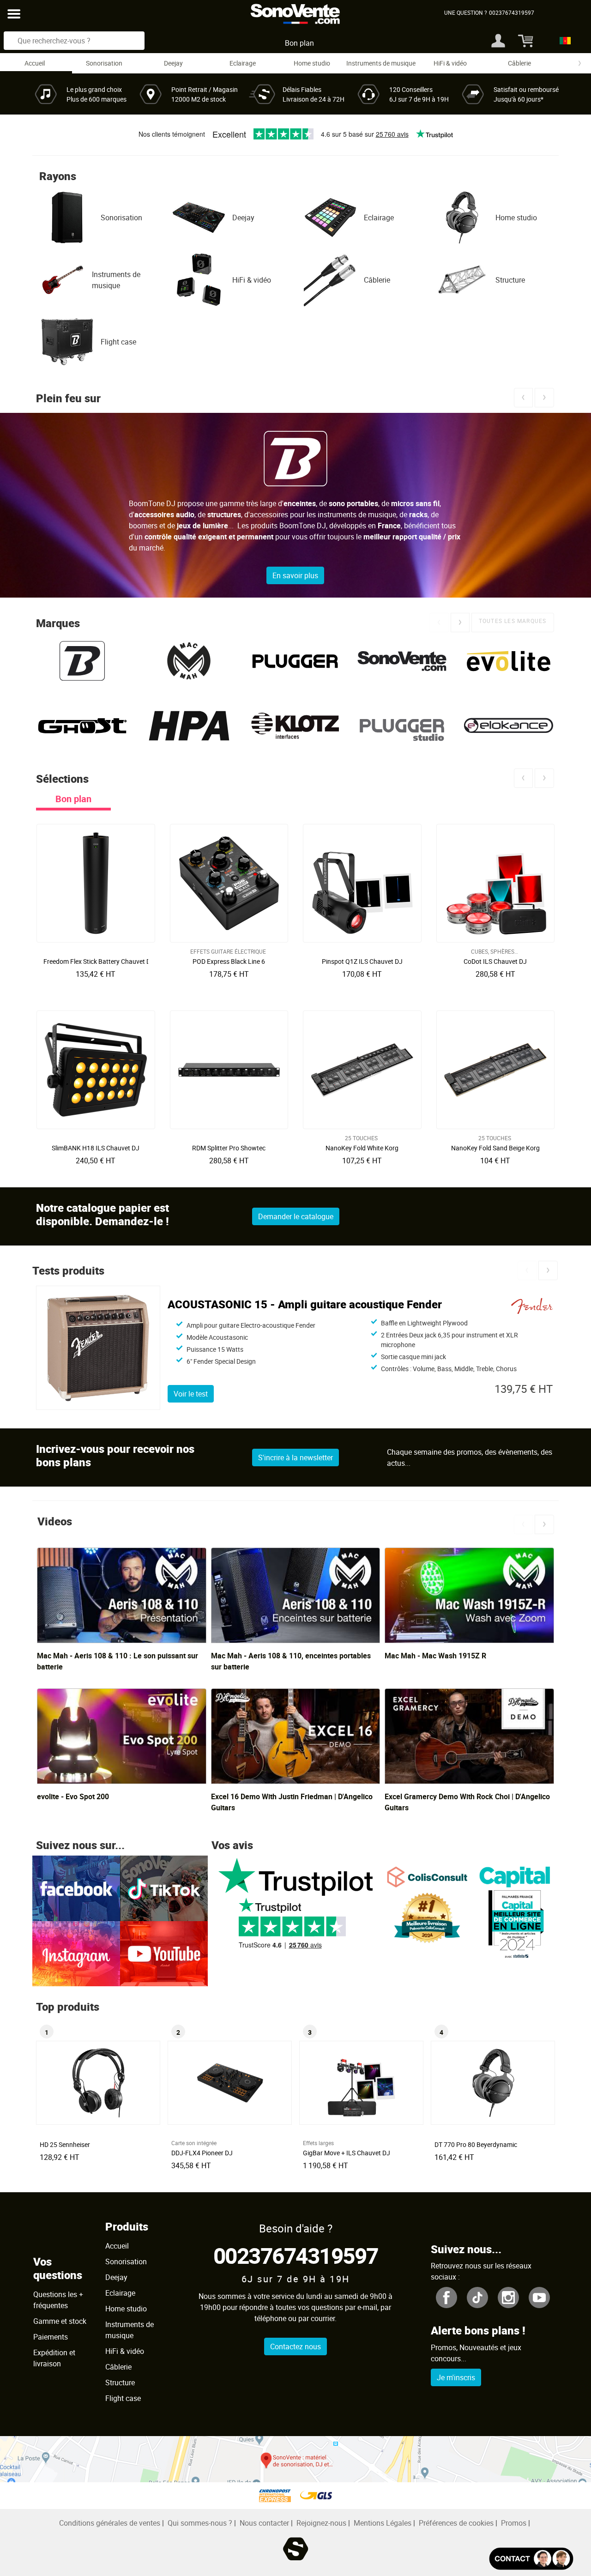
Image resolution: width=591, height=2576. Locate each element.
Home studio (312, 63)
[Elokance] (509, 726)
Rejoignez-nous (321, 2523)
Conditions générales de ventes (110, 2523)
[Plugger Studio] (402, 726)
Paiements (51, 2337)
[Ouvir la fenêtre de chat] (531, 2559)
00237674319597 (296, 2255)
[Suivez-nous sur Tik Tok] (164, 1887)
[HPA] (189, 726)
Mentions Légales (383, 2523)
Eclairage (243, 63)
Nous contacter (264, 2523)
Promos (514, 2523)
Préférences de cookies (456, 2523)
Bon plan (299, 43)
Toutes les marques (513, 621)
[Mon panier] (524, 41)
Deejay (173, 63)
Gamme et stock (60, 2321)
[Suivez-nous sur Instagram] (76, 1953)
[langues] (563, 41)
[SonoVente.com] (402, 661)
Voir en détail (98, 959)
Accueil (35, 63)
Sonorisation (104, 63)
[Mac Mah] (189, 661)
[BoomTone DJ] (82, 661)
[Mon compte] (498, 41)
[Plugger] (296, 661)
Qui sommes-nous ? (200, 2523)
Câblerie (519, 63)
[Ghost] (82, 726)
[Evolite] (509, 661)
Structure (510, 280)
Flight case (118, 342)
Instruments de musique (381, 63)
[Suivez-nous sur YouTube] (164, 1953)
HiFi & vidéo (450, 63)
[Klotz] (296, 726)
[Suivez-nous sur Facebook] (76, 1887)
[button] (523, 397)
